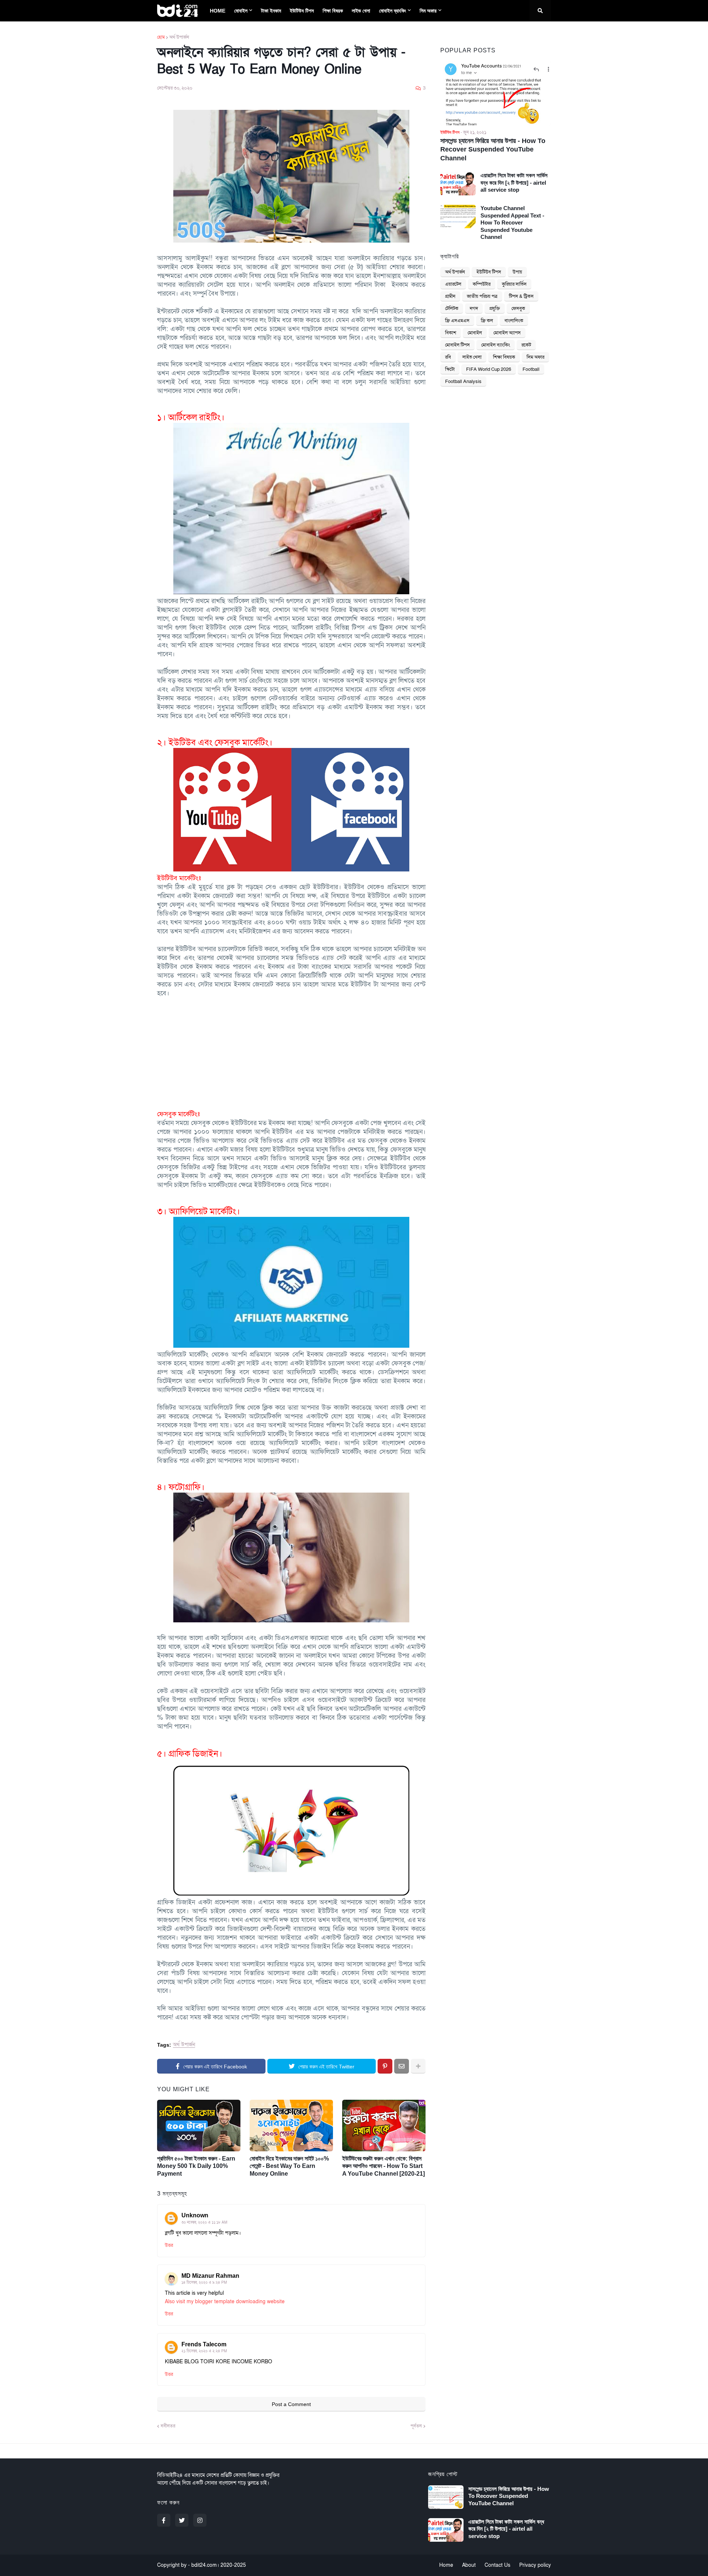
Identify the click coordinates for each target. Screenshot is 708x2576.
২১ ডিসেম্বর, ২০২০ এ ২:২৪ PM (204, 2351)
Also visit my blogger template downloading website (225, 2302)
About (469, 2565)
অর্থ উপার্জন (179, 37)
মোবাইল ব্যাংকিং (496, 345)
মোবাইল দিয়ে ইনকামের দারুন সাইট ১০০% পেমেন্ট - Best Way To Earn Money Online (289, 2166)
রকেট (526, 345)
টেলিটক (452, 309)
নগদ (474, 309)
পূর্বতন (416, 2426)
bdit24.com (204, 2565)
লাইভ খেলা (472, 357)
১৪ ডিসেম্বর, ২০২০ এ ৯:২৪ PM (204, 2283)
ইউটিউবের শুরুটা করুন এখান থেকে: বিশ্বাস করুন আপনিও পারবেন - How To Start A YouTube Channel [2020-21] (383, 2166)
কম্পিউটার (482, 284)
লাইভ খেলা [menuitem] (361, 11)
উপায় (517, 272)
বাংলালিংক (514, 321)
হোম (161, 37)
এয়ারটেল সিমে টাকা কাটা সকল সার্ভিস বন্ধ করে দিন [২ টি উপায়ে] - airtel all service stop (514, 182)
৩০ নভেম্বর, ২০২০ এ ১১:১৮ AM (204, 2222)
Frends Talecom (204, 2344)
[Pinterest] (385, 2066)
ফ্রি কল (487, 321)
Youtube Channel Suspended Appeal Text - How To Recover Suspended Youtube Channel (512, 222)
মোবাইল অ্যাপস (507, 333)
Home (446, 2565)
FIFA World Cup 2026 (489, 369)
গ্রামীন (450, 296)
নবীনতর (168, 2426)
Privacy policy (535, 2565)
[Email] (402, 2066)
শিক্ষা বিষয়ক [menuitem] (333, 11)
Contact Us (497, 2565)
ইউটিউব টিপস (489, 272)
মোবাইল (475, 333)
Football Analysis (463, 382)
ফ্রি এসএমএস (457, 321)
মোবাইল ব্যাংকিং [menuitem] (393, 11)
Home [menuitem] (218, 11)
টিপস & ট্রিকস (521, 296)
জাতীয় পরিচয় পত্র (482, 296)
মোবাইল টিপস (457, 345)
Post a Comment (291, 2404)
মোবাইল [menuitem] (241, 11)
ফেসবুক (518, 309)
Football (531, 369)
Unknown (195, 2215)
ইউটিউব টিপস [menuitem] (302, 11)
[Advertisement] (291, 1049)
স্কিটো (450, 369)
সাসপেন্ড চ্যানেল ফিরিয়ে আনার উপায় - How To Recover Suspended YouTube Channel (493, 149)
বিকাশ (451, 333)
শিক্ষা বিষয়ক (504, 357)
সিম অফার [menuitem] (428, 11)
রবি (448, 357)
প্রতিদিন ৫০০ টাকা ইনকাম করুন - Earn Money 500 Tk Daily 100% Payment (196, 2166)
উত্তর (169, 2245)
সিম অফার (535, 357)
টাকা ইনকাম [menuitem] (271, 11)
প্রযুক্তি (495, 309)
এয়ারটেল (453, 284)
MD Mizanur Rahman (210, 2276)
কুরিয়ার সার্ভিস (514, 284)
